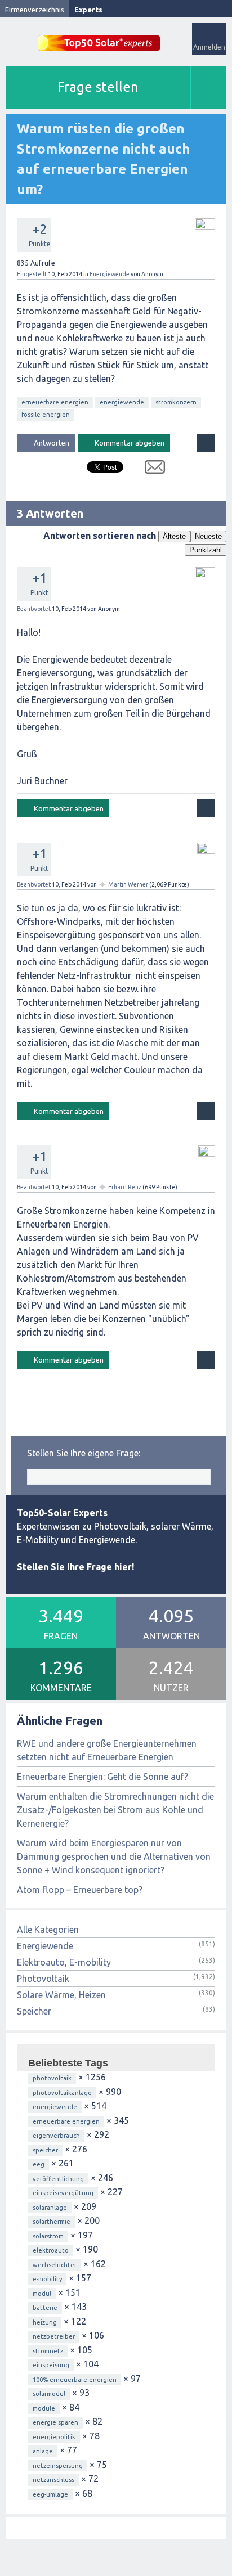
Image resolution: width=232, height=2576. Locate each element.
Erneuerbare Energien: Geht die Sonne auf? (102, 1777)
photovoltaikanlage (62, 2093)
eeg (39, 2164)
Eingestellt (32, 274)
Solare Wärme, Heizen (61, 1995)
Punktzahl (206, 550)
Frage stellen (98, 87)
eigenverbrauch (56, 2136)
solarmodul (49, 2394)
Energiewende (110, 274)
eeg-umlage (50, 2494)
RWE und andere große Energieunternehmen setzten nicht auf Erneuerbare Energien (107, 1750)
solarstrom (48, 2236)
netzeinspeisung (58, 2466)
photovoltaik (52, 2078)
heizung (45, 2322)
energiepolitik (54, 2437)
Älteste (174, 536)
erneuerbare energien (55, 402)
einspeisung (51, 2365)
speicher (45, 2150)
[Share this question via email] (151, 469)
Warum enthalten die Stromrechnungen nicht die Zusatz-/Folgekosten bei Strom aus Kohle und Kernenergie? (115, 1810)
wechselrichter (55, 2265)
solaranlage (50, 2208)
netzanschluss (53, 2480)
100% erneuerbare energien (75, 2380)
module (44, 2408)
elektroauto (51, 2250)
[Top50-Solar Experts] (99, 37)
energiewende (122, 402)
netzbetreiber (54, 2336)
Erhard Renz (125, 1187)
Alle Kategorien (48, 1930)
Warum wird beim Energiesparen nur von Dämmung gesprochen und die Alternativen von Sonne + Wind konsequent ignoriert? (114, 1856)
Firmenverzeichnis (35, 10)
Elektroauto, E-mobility (64, 1962)
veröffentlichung (58, 2179)
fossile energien (46, 415)
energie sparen (55, 2422)
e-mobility (47, 2279)
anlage (43, 2451)
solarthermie (52, 2222)
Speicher (34, 2011)
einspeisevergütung (63, 2193)
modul (42, 2294)
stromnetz (48, 2351)
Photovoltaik (43, 1979)
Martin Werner (128, 884)
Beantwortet (34, 609)
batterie (45, 2308)
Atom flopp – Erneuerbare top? (80, 1890)
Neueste (208, 536)
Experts (88, 10)
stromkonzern (176, 402)
